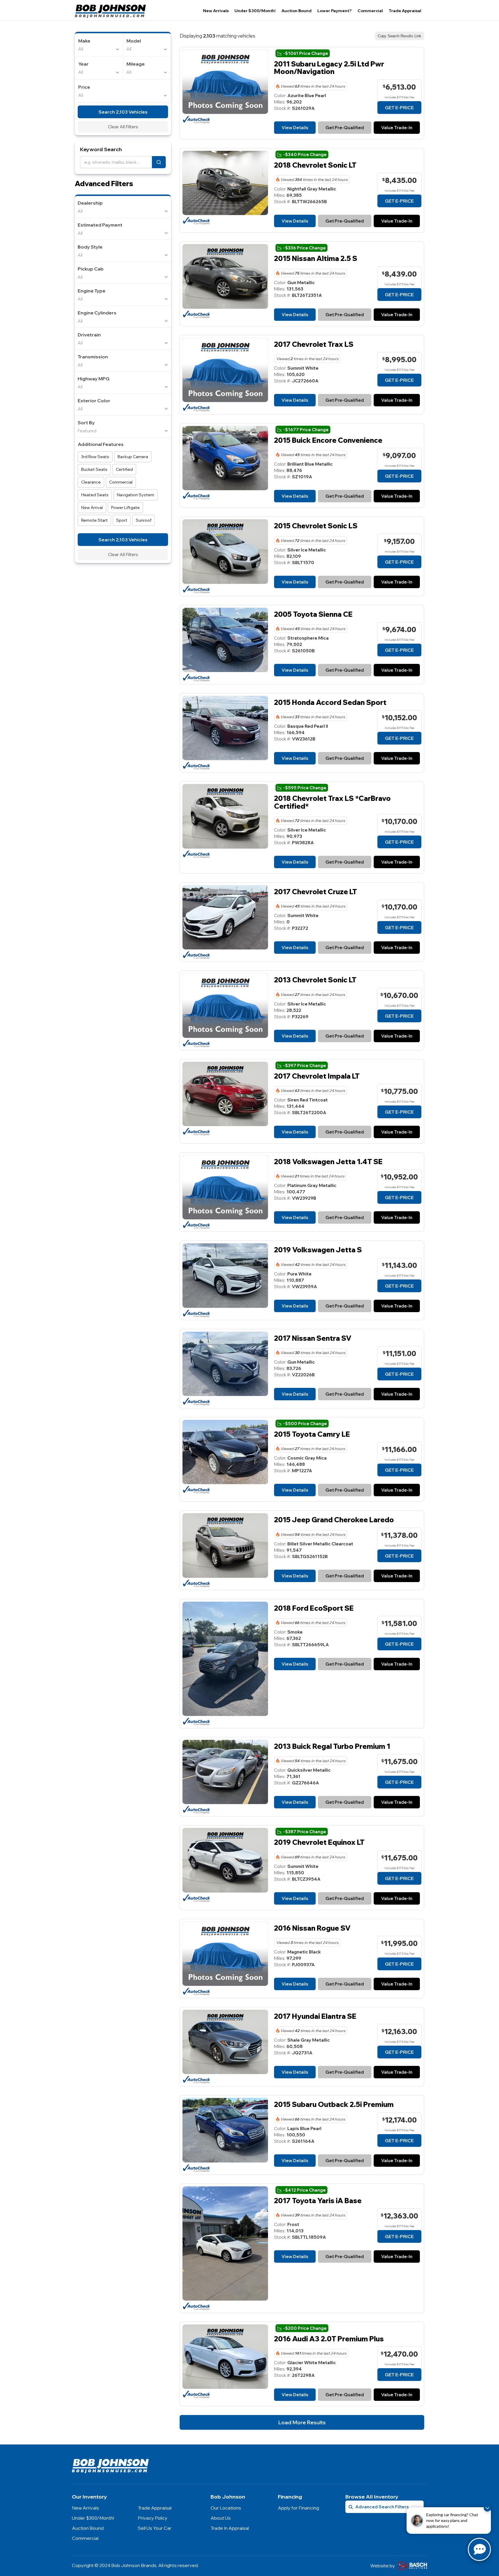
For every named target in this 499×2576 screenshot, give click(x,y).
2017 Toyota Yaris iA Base (318, 2201)
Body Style (90, 247)
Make (84, 41)
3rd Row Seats (95, 457)
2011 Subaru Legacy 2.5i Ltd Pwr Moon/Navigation (329, 68)
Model (134, 41)
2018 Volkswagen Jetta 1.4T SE (328, 1162)
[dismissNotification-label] (487, 2508)
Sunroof (144, 520)
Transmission (93, 357)
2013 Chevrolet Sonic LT (315, 980)
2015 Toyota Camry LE (312, 1434)
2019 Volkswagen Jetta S (318, 1250)
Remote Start (94, 520)
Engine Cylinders (97, 313)
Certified (124, 469)
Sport (122, 520)
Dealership (90, 203)
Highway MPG (94, 379)
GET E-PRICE (399, 108)
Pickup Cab (91, 269)
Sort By (86, 423)
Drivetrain (89, 335)
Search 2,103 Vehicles (123, 112)
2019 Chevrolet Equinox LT (319, 1842)
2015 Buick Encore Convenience (328, 440)
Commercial (121, 482)
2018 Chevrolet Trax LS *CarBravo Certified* (332, 802)
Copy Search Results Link (400, 36)
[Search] (159, 162)
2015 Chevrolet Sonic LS (316, 526)
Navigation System (136, 495)
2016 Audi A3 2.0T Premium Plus (329, 2339)
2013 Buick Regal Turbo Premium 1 (332, 1746)
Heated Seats (95, 495)
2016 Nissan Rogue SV (312, 1928)
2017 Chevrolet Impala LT (317, 1076)
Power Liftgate (125, 508)
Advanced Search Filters (382, 2507)
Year (83, 64)
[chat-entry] (479, 2549)
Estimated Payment (100, 225)
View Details (295, 128)
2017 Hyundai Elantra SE (315, 2016)
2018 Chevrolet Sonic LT (315, 165)
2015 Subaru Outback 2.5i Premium (334, 2104)
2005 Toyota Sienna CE (313, 614)
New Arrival (92, 508)
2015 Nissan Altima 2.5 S (316, 258)
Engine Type (92, 291)
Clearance (91, 482)
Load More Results (302, 2422)
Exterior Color (94, 401)
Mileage (136, 64)
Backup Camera (133, 457)
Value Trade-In (397, 128)
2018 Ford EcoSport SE (314, 1608)
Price (84, 87)
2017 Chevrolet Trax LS (314, 344)
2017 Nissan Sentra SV (313, 1338)
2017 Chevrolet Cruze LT (315, 892)
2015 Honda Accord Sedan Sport (330, 702)
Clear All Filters (123, 127)
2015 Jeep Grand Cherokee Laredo (334, 1520)
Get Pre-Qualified (345, 128)
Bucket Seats (94, 469)
